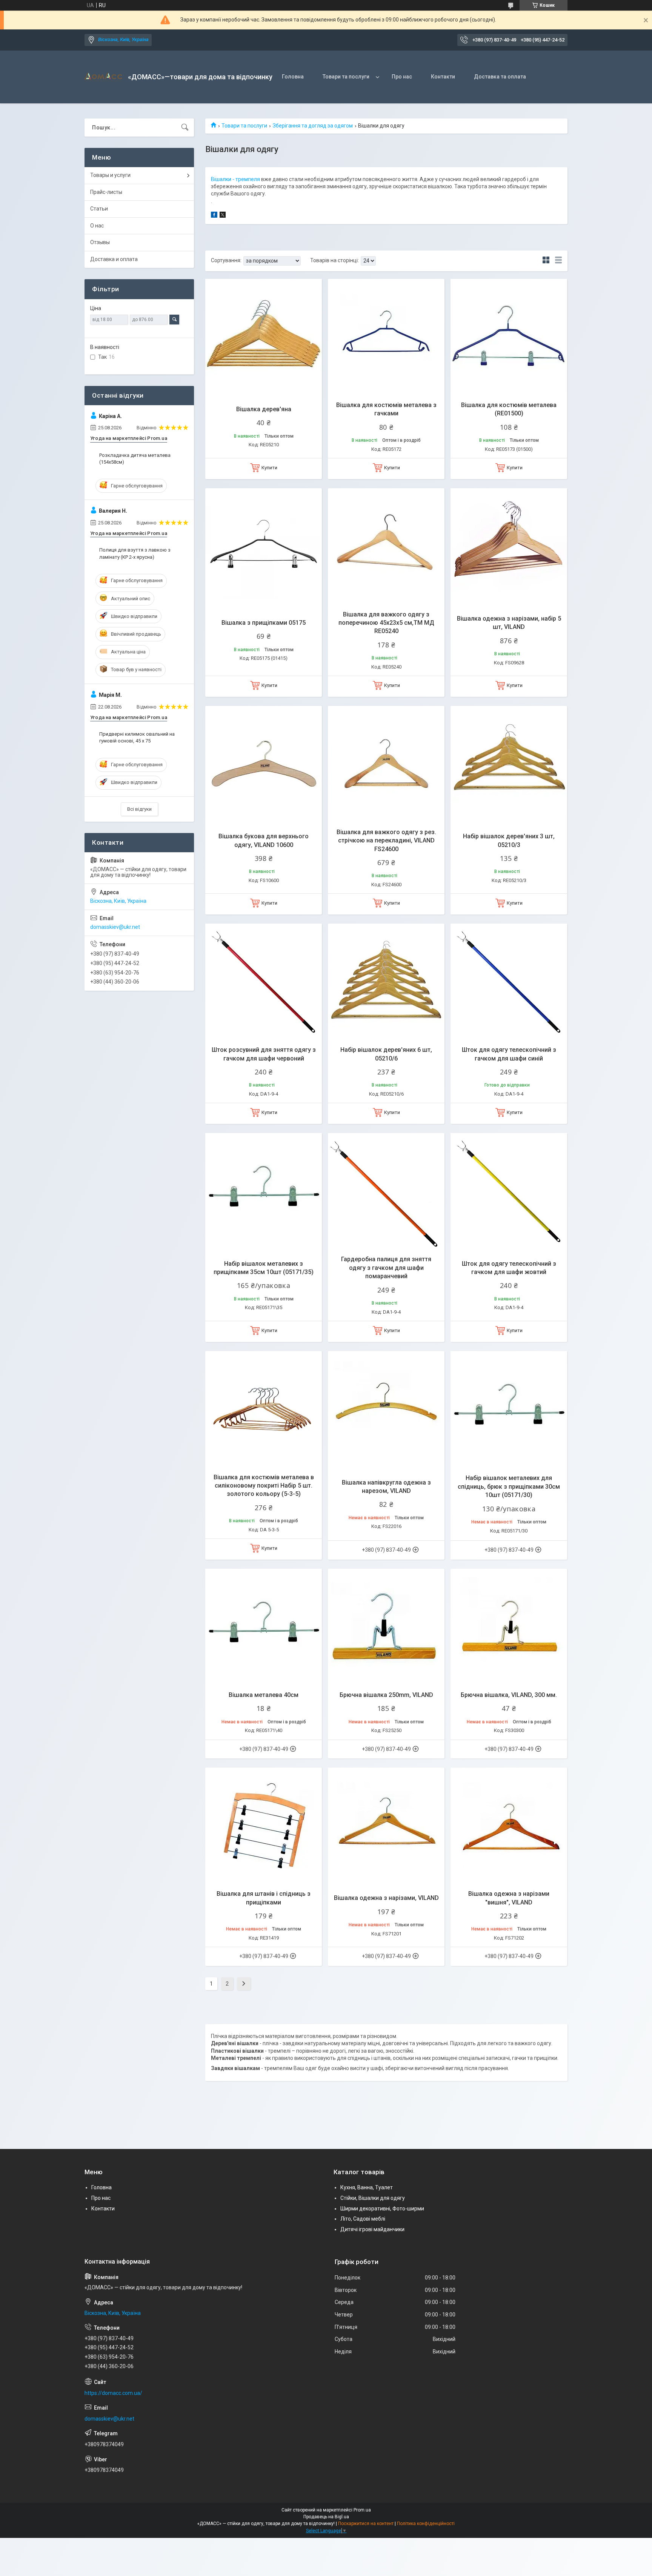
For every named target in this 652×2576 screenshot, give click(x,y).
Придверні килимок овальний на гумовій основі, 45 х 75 (137, 737)
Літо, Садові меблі (363, 2219)
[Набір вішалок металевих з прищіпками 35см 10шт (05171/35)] (264, 1191)
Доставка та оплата (500, 77)
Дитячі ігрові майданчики (372, 2229)
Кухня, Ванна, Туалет (367, 2187)
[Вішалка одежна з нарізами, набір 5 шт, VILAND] (509, 546)
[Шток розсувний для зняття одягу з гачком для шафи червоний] (264, 982)
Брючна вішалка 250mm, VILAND (386, 1695)
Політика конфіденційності (426, 2524)
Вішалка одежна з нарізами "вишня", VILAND (509, 1898)
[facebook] (214, 216)
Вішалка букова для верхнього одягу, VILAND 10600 (264, 840)
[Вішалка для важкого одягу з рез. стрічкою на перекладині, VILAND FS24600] (386, 764)
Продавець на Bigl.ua (326, 2517)
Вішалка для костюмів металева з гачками (386, 409)
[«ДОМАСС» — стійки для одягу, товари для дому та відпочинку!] (103, 77)
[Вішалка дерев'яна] (264, 337)
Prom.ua (362, 2510)
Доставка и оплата (114, 259)
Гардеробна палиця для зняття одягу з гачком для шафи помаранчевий (386, 1268)
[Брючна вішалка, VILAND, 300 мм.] (509, 1627)
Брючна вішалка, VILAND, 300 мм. (509, 1695)
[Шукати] (185, 128)
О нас (97, 226)
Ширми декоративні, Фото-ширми (382, 2209)
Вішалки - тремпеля (235, 179)
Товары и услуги (110, 175)
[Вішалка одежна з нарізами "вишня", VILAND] (509, 1826)
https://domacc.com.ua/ (113, 2393)
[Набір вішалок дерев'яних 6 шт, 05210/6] (386, 982)
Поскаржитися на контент (366, 2524)
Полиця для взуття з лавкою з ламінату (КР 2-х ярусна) (135, 553)
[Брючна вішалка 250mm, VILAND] (386, 1627)
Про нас (402, 77)
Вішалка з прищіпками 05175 (264, 623)
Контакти (443, 77)
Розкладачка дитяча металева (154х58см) (135, 459)
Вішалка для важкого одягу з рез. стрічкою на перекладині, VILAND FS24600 (386, 841)
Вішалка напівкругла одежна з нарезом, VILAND (386, 1487)
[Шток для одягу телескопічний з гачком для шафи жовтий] (509, 1191)
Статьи (99, 209)
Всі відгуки (139, 809)
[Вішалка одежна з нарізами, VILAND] (386, 1826)
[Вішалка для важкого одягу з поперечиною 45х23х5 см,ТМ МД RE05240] (386, 546)
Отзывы (100, 242)
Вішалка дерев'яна (264, 409)
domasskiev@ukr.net (115, 927)
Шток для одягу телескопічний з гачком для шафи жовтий (509, 1268)
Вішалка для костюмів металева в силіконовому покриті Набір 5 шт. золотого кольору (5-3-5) (264, 1486)
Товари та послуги (346, 77)
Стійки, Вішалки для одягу (373, 2198)
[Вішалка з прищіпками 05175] (264, 546)
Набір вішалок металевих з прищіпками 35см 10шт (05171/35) (264, 1268)
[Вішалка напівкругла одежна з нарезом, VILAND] (386, 1409)
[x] (223, 216)
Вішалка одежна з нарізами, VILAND (386, 1898)
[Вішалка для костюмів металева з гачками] (386, 337)
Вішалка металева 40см (264, 1695)
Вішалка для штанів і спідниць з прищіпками (264, 1898)
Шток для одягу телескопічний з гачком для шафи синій (509, 1054)
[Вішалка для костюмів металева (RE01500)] (509, 337)
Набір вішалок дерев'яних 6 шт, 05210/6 (386, 1054)
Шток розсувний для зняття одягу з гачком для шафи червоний (264, 1054)
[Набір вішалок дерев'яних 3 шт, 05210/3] (509, 764)
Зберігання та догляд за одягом (313, 126)
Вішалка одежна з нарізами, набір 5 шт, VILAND (509, 623)
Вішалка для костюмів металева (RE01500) (509, 409)
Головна (293, 77)
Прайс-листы (106, 192)
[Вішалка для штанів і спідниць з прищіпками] (264, 1826)
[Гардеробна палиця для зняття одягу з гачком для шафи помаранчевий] (386, 1191)
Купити (269, 468)
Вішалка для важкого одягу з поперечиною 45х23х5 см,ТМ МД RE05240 (386, 623)
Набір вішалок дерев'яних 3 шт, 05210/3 (509, 840)
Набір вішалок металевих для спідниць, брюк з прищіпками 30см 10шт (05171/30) (509, 1486)
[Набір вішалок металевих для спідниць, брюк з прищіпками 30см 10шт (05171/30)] (509, 1409)
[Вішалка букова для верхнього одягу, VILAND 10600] (264, 764)
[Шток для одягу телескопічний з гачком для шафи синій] (509, 982)
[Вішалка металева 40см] (264, 1627)
